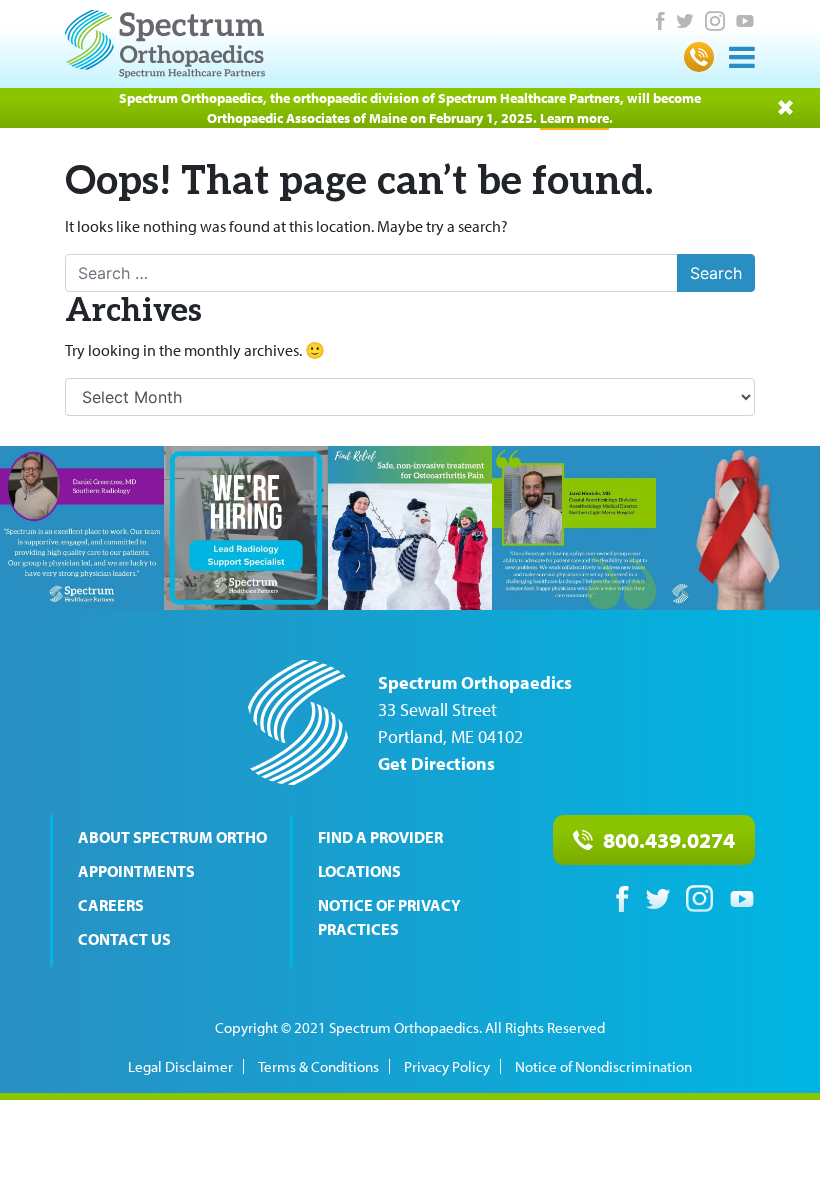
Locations (359, 871)
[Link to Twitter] (685, 21)
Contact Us (124, 939)
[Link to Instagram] (715, 21)
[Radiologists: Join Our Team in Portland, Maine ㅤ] (82, 528)
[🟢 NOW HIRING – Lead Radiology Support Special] (246, 528)
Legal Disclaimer (180, 1066)
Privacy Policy (447, 1066)
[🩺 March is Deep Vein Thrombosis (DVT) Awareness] (738, 528)
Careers (111, 905)
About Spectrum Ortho (172, 837)
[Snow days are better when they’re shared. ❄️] (410, 528)
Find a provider (380, 837)
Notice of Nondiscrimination (603, 1066)
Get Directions (436, 763)
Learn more (574, 118)
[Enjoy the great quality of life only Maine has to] (574, 528)
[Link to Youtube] (745, 21)
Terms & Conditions (318, 1066)
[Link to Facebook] (660, 21)
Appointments (136, 871)
